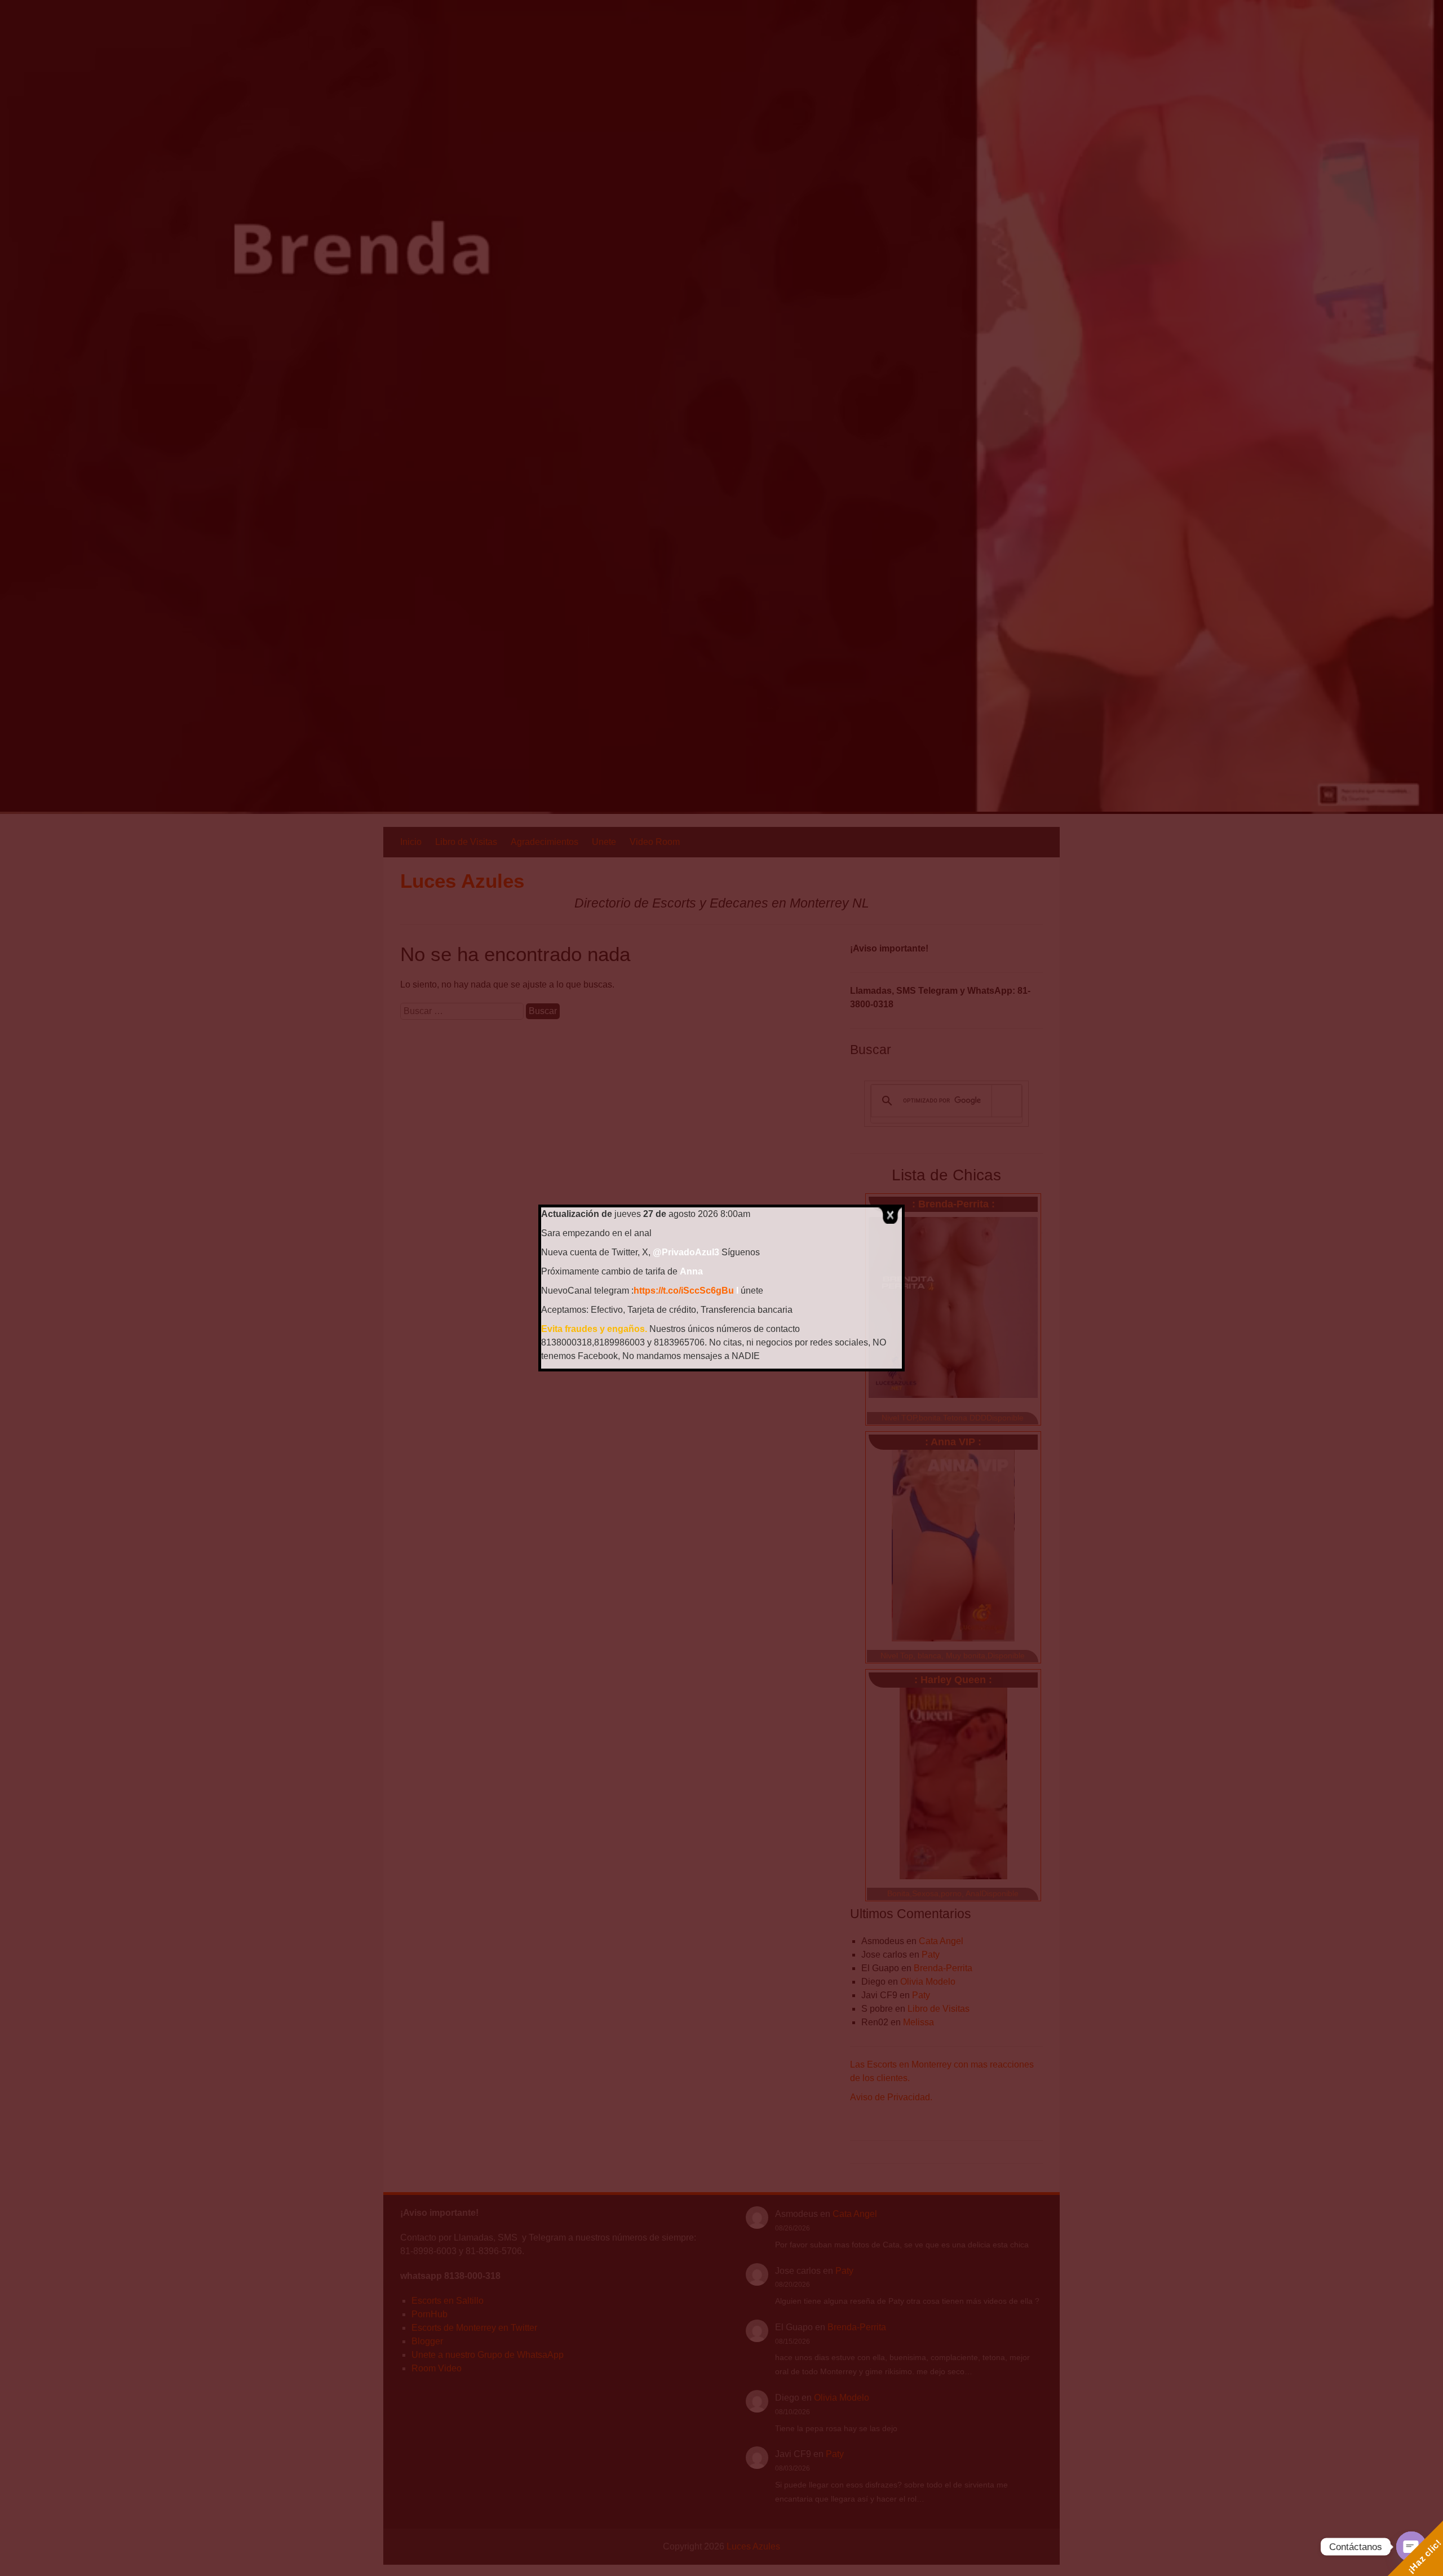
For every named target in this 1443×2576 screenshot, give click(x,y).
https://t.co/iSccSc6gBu (684, 1291)
